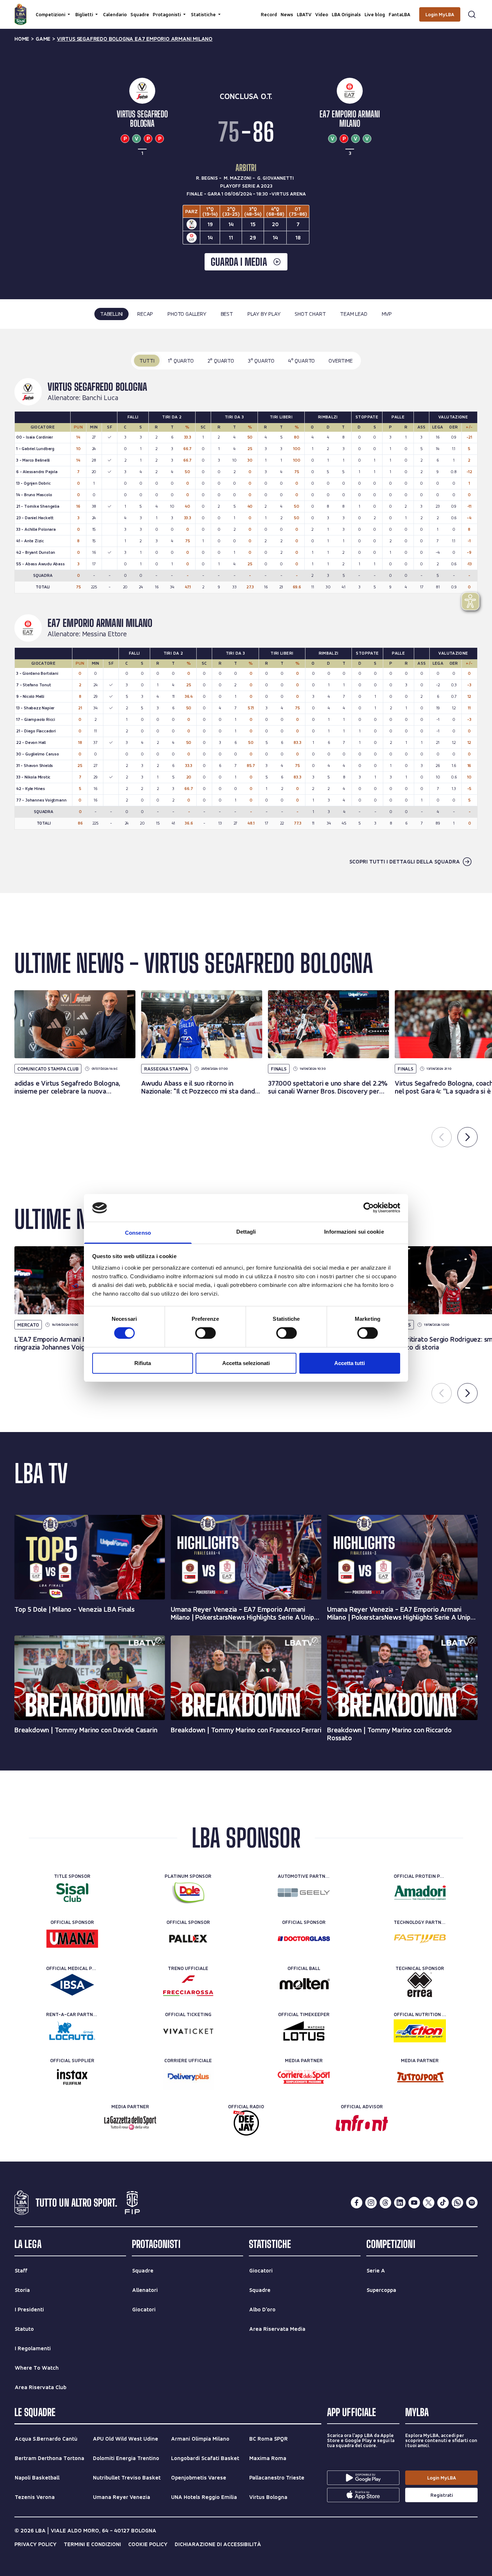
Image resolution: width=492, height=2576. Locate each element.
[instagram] (371, 2203)
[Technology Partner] (420, 1939)
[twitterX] (429, 2203)
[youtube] (414, 2203)
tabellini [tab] (111, 314)
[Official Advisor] (362, 2123)
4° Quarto (301, 361)
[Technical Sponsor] (420, 1985)
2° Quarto (221, 361)
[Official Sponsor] (72, 1939)
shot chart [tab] (310, 314)
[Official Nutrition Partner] (420, 2031)
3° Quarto (261, 361)
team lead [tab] (354, 314)
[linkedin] (400, 2203)
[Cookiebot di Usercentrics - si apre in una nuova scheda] (369, 1208)
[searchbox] (246, 9)
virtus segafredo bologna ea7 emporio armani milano (135, 39)
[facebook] (357, 2203)
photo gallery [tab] (187, 314)
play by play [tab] (264, 314)
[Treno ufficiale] (188, 1985)
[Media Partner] (304, 2077)
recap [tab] (145, 314)
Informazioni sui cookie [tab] (354, 1232)
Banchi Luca (100, 398)
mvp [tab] (387, 314)
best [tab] (227, 314)
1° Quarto (181, 361)
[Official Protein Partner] (420, 1893)
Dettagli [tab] (246, 1232)
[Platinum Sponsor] (188, 1893)
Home (22, 39)
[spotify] (472, 2203)
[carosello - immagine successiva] (468, 1137)
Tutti (147, 361)
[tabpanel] (246, 611)
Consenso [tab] (138, 1233)
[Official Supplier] (72, 2077)
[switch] (205, 1333)
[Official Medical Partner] (72, 1985)
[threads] (385, 2203)
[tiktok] (443, 2203)
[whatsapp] (457, 2203)
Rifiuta (143, 1363)
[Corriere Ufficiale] (188, 2077)
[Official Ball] (304, 1985)
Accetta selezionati (246, 1363)
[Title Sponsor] (72, 1893)
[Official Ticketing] (188, 2031)
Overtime (340, 361)
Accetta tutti (350, 1363)
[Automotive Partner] (304, 1893)
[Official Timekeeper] (304, 2031)
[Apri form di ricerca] (472, 14)
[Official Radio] (246, 2123)
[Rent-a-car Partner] (72, 2031)
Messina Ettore (104, 634)
